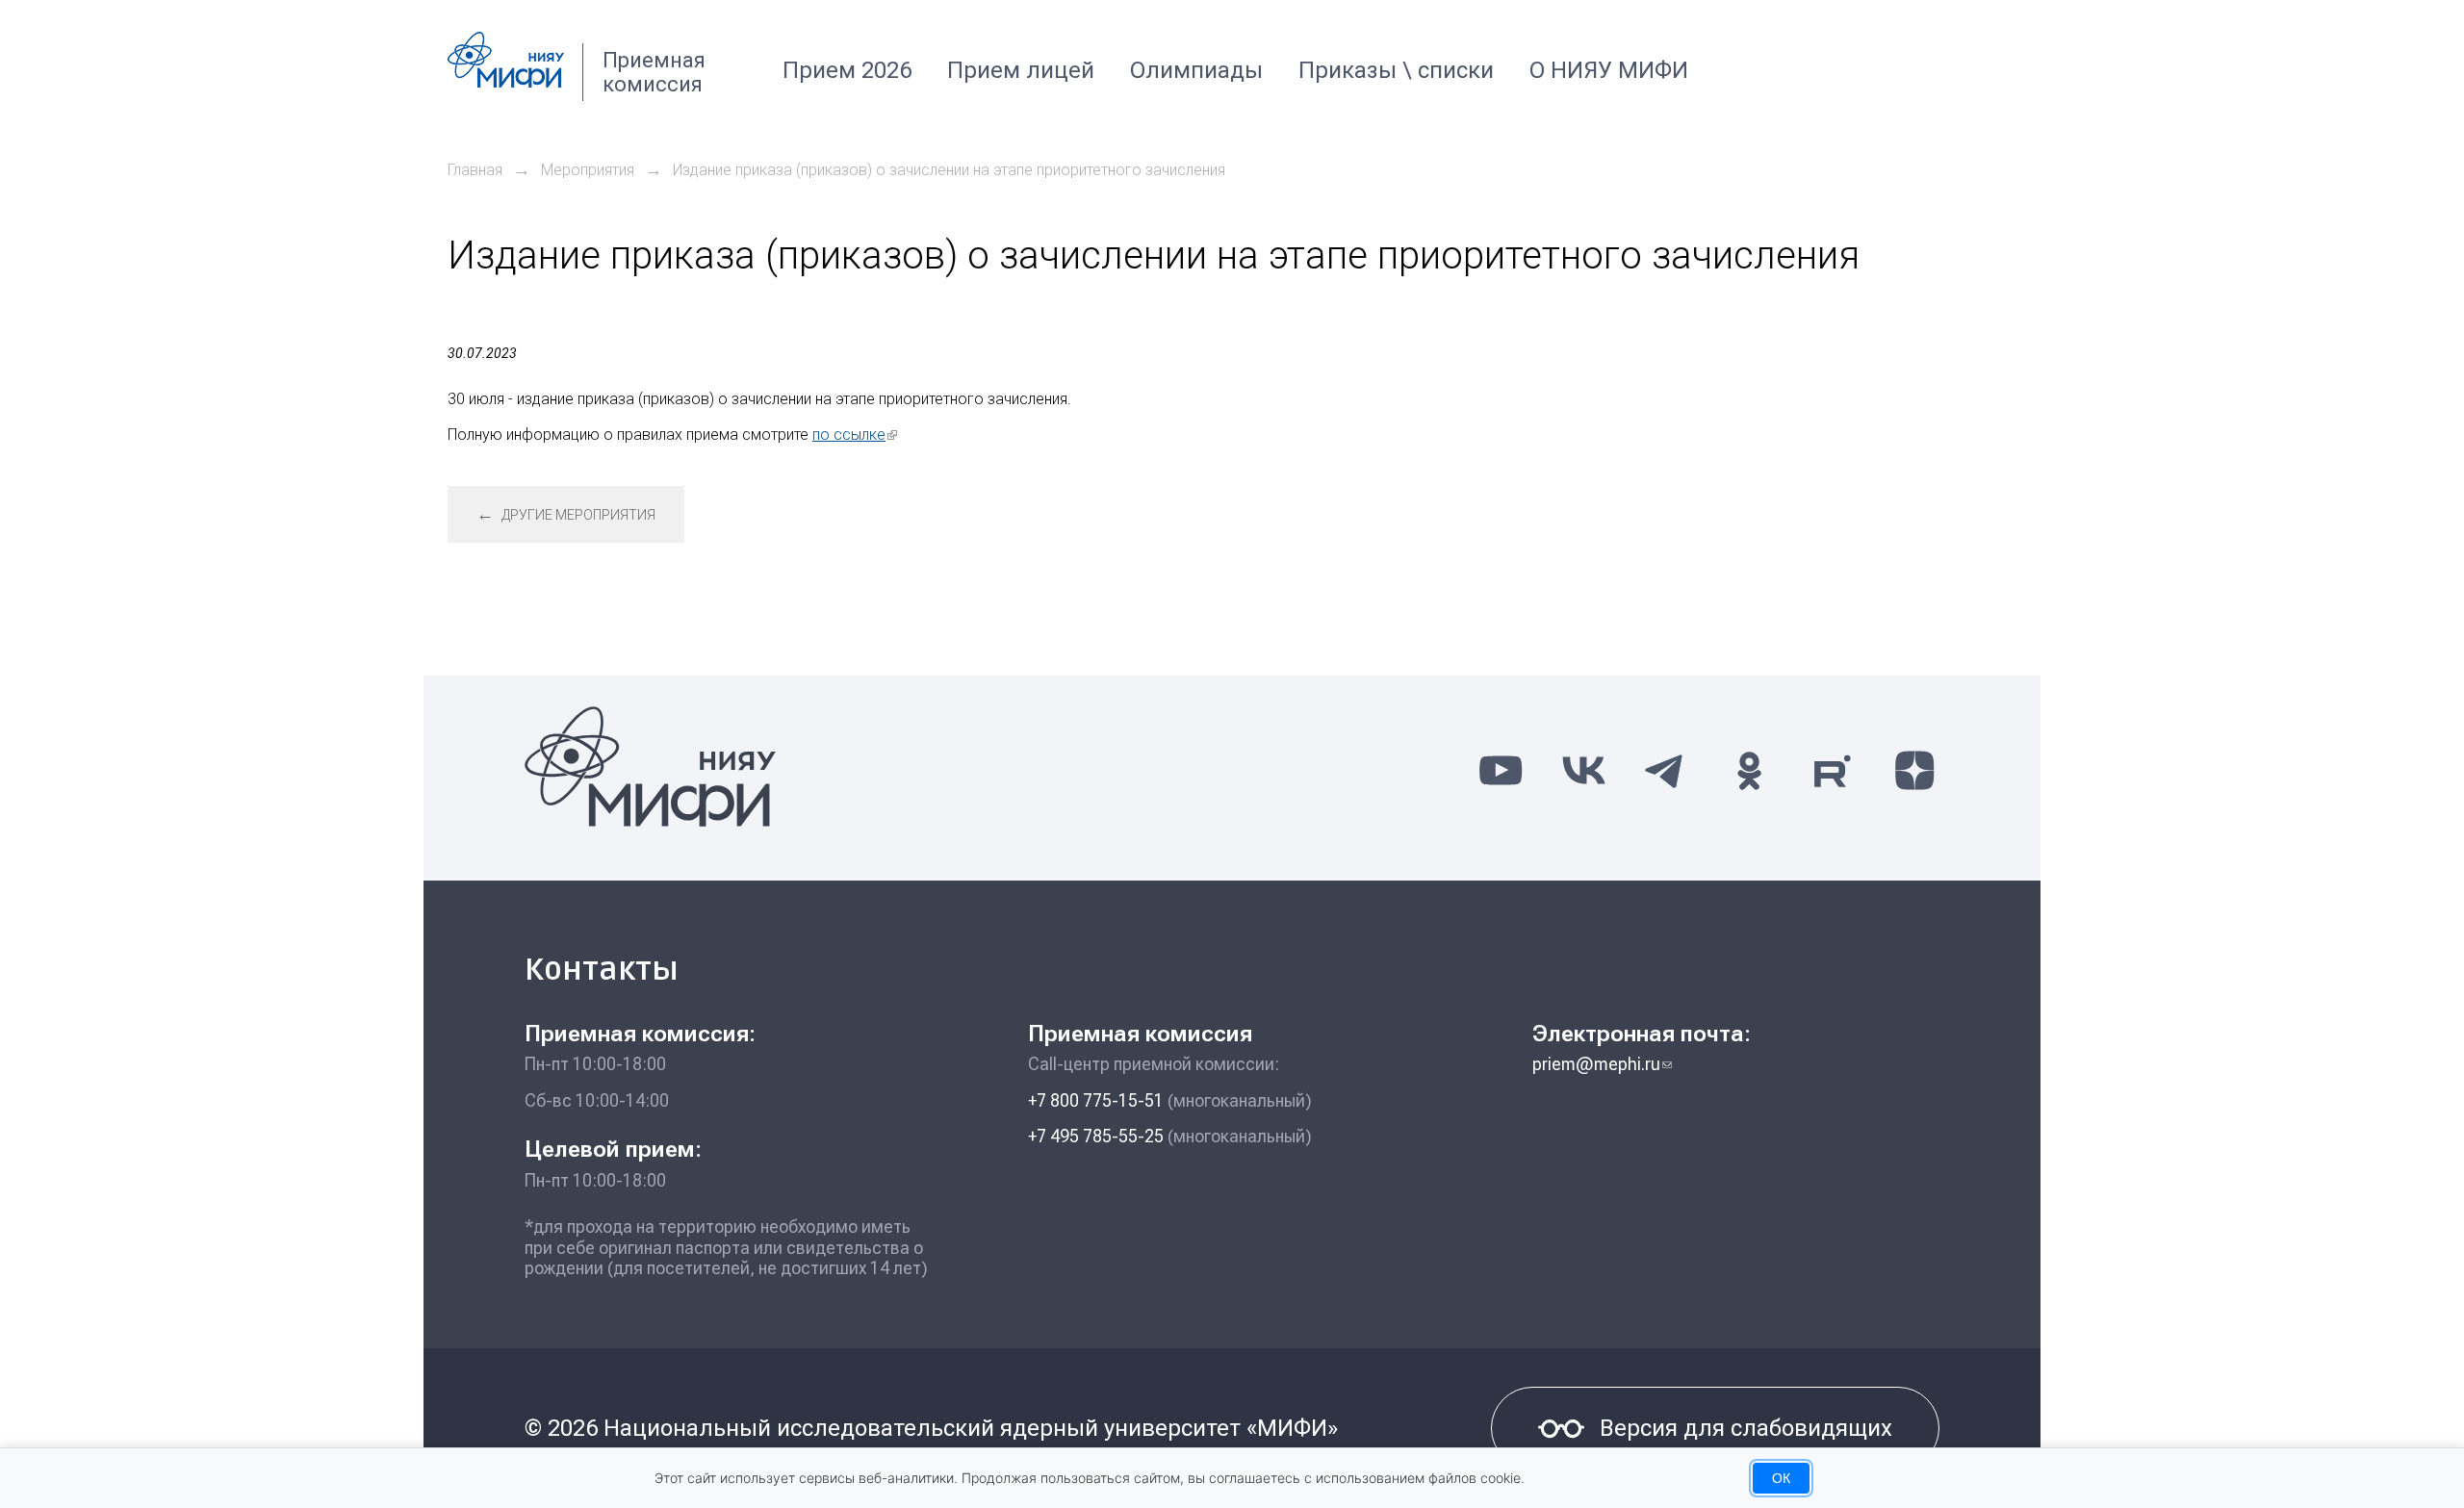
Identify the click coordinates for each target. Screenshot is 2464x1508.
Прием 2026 (847, 70)
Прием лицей (1021, 70)
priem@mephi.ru (1602, 1064)
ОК (1781, 1478)
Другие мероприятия (566, 513)
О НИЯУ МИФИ (1609, 70)
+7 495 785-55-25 (1096, 1136)
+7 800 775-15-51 (1096, 1100)
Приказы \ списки (1396, 70)
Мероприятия (588, 170)
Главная (475, 170)
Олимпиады (1196, 70)
